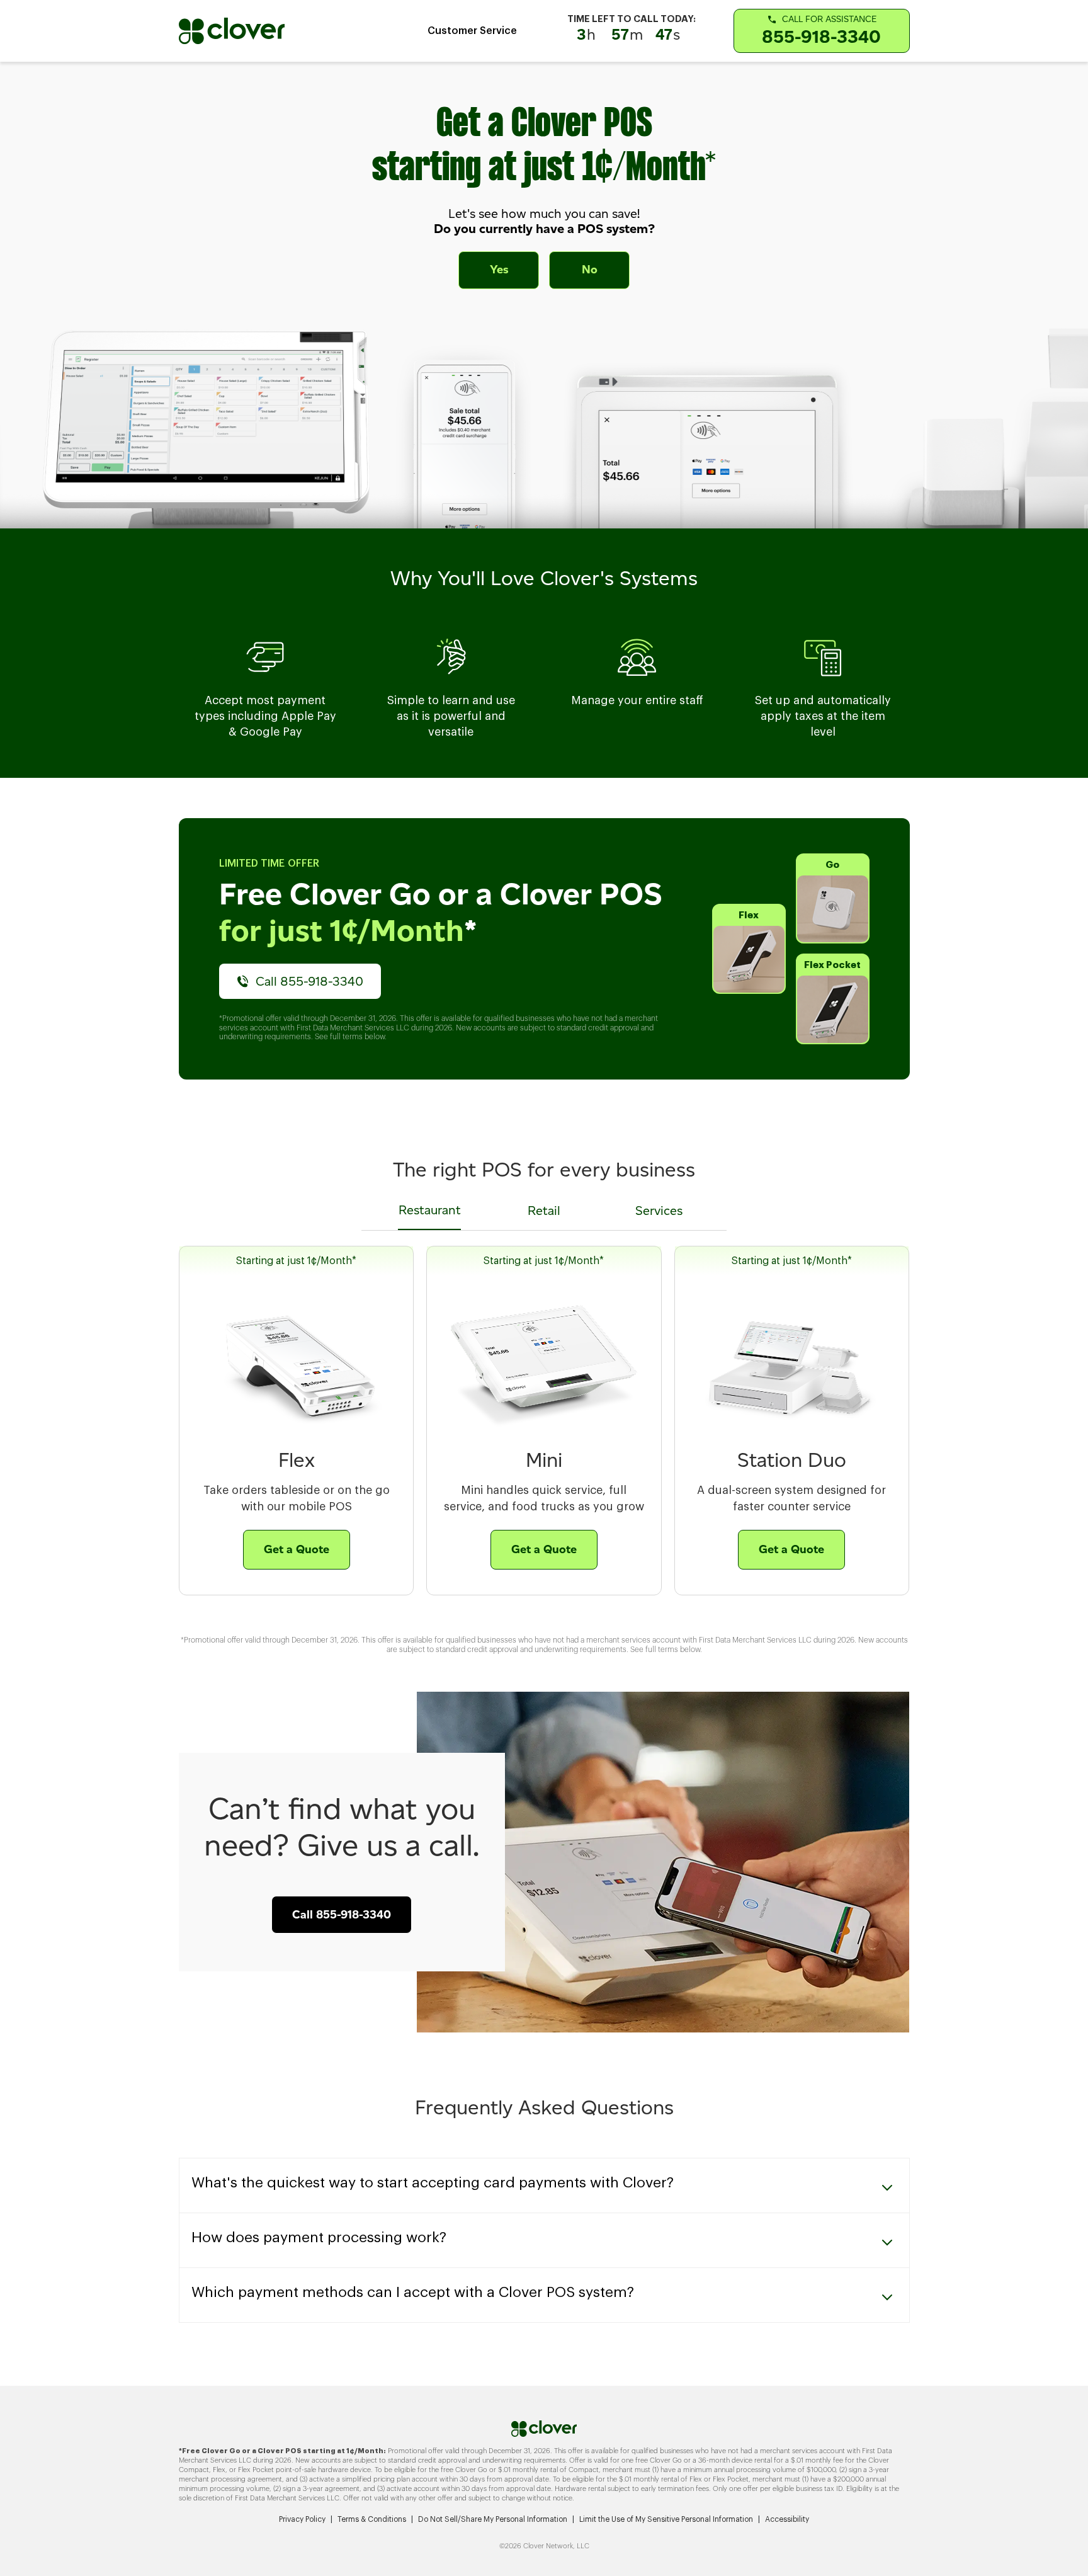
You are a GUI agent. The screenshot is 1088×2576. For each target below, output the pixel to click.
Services (659, 1211)
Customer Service (472, 31)
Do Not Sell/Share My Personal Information (493, 2519)
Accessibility (787, 2519)
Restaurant (430, 1210)
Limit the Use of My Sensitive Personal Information (666, 2519)
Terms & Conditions (372, 2519)
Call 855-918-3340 (309, 981)
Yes (499, 270)
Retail (544, 1211)
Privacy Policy (302, 2519)
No (590, 270)
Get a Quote (297, 1549)
